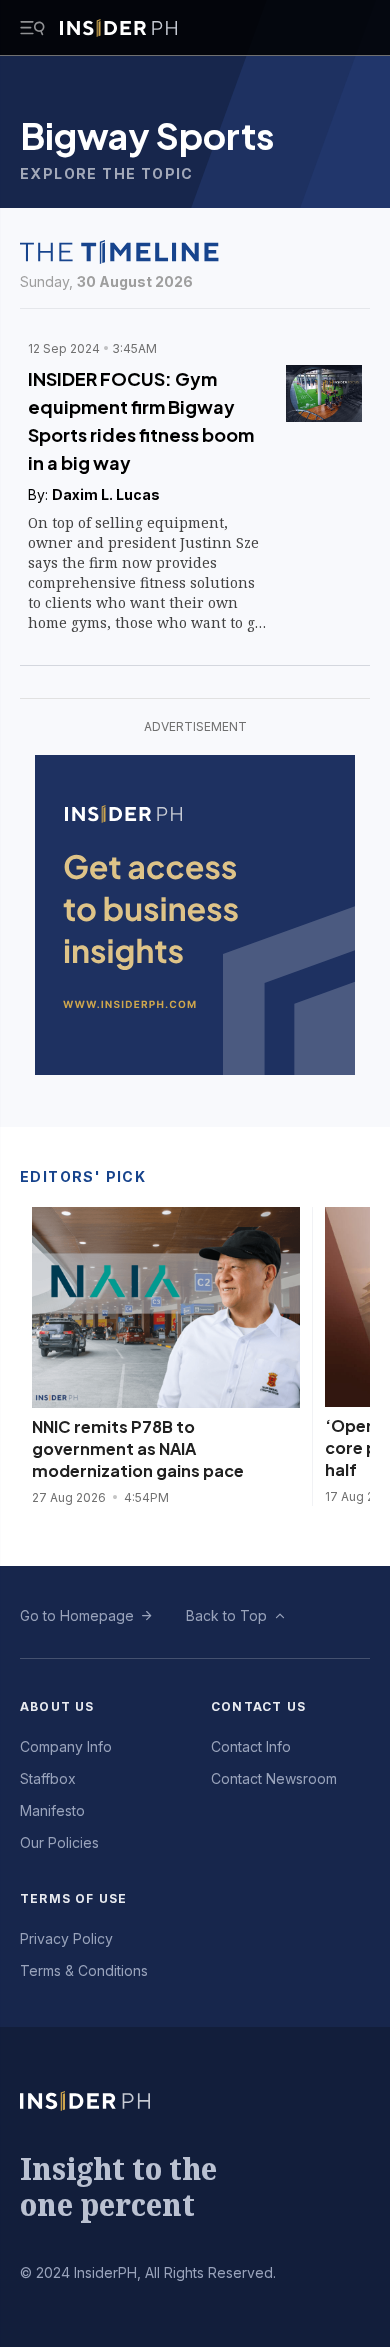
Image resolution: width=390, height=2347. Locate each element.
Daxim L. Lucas (106, 494)
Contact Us (258, 1706)
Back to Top (226, 1615)
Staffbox (48, 1778)
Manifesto (52, 1810)
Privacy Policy (66, 1938)
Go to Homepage (77, 1615)
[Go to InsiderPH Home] (118, 28)
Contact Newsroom (274, 1778)
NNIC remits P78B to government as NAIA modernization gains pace (138, 1448)
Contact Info (251, 1746)
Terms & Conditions (84, 1970)
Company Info (66, 1746)
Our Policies (59, 1842)
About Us (57, 1706)
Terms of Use (73, 1898)
